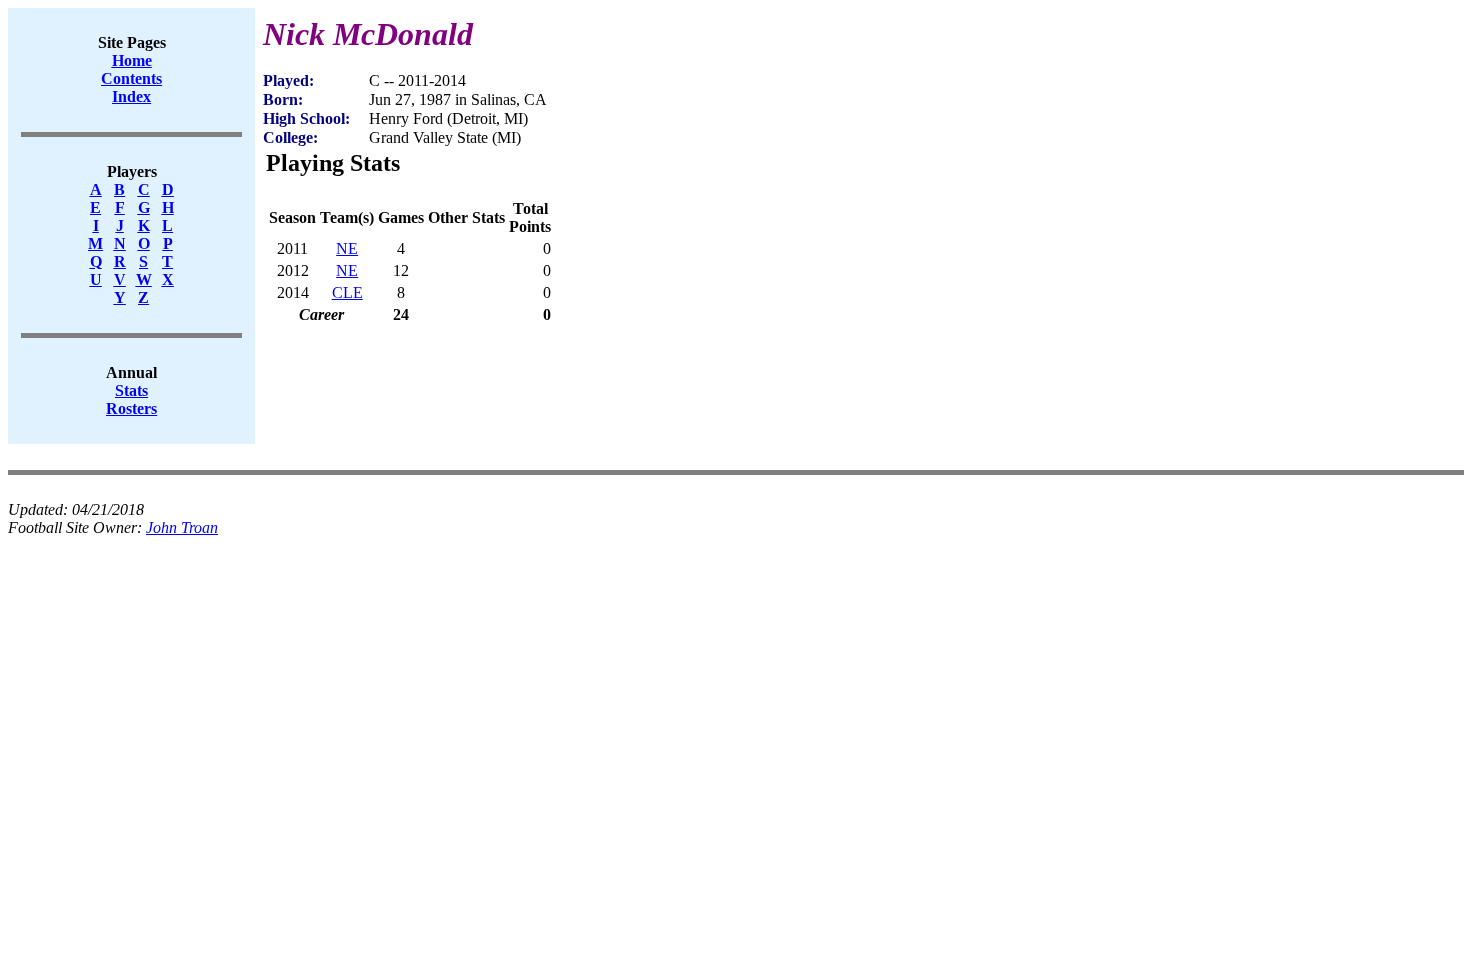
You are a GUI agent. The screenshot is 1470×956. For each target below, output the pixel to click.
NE (347, 248)
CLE (347, 292)
